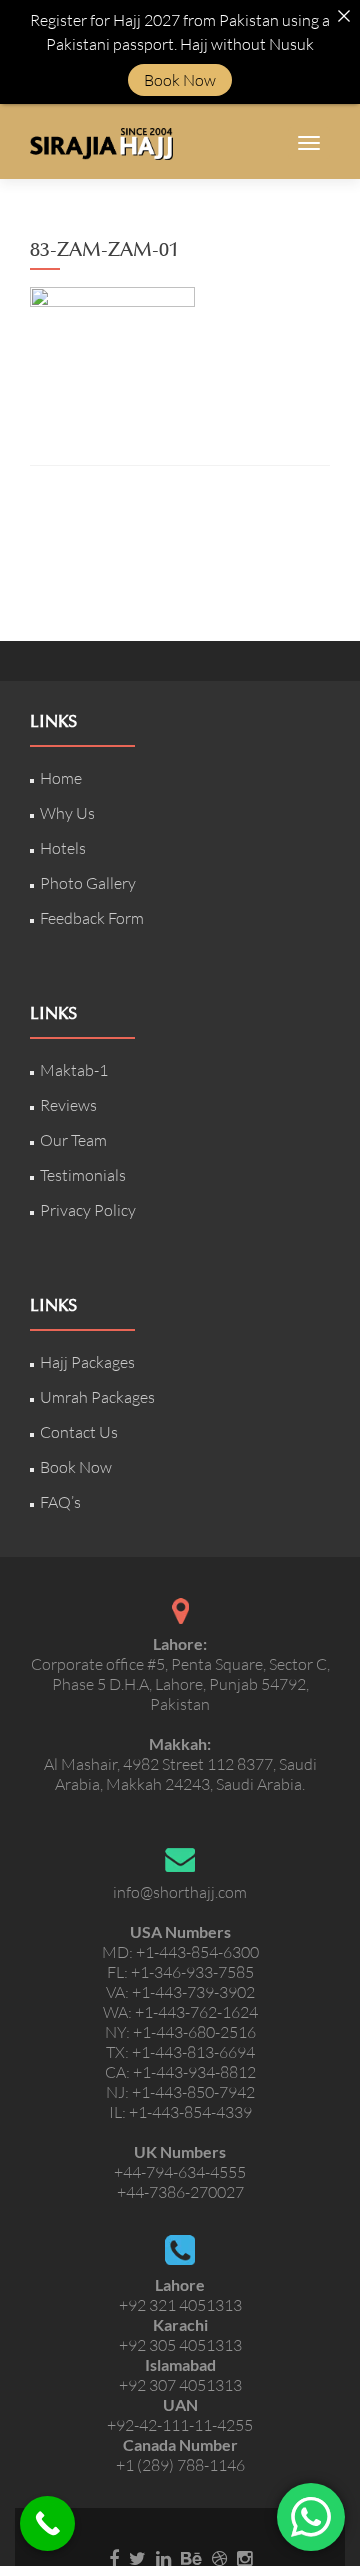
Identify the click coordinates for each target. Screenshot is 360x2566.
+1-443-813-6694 (193, 2052)
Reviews (68, 1105)
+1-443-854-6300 (197, 1952)
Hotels (63, 848)
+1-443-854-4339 (190, 2112)
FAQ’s (60, 1502)
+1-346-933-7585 (192, 1972)
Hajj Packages (87, 1362)
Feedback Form (92, 918)
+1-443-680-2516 (194, 2032)
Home (61, 778)
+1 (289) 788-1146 (180, 2465)
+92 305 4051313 (180, 2345)
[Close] (344, 16)
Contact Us (79, 1432)
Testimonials (83, 1175)
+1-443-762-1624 (196, 2012)
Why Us (67, 813)
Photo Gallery (88, 883)
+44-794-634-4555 (180, 2172)
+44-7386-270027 (180, 2192)
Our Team (73, 1140)
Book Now (76, 1467)
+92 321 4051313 (180, 2305)
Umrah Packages (97, 1397)
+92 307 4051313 (180, 2385)
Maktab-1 (74, 1070)
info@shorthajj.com (180, 1892)
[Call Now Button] (47, 2523)
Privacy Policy (88, 1210)
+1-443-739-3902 (193, 1992)
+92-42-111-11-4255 (180, 2425)
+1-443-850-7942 (193, 2092)
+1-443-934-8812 (194, 2072)
